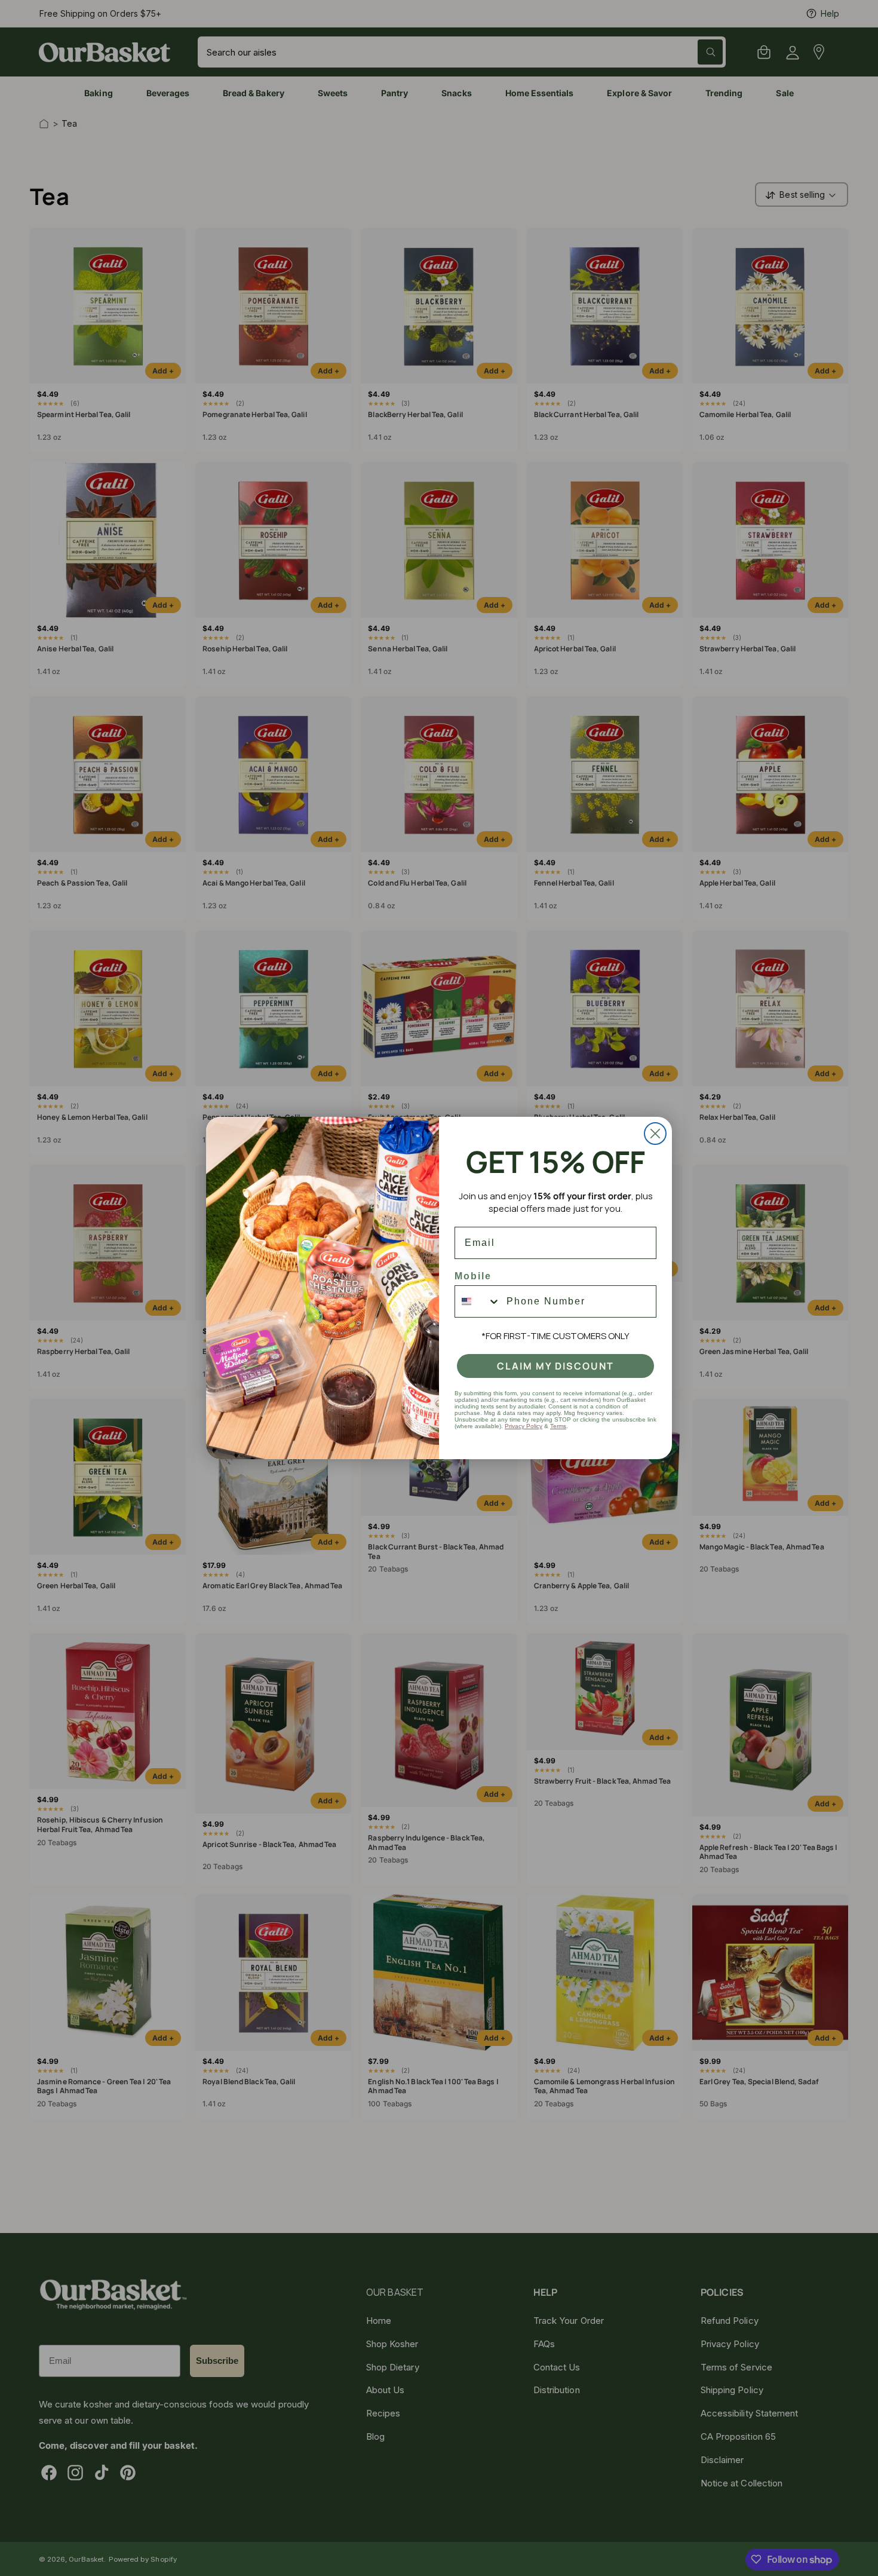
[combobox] (478, 1301)
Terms (558, 1426)
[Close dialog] (655, 1134)
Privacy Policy (524, 1426)
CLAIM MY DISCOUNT (555, 1366)
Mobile (473, 1276)
